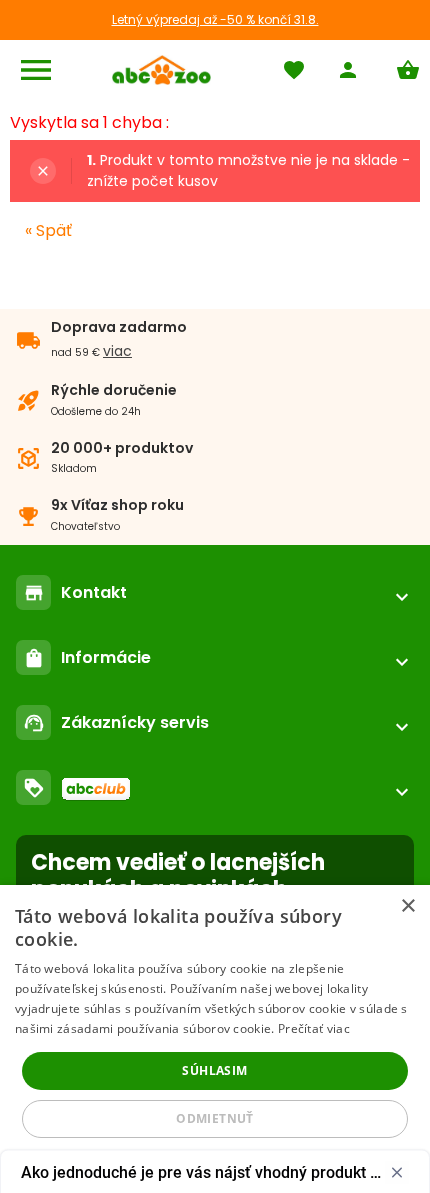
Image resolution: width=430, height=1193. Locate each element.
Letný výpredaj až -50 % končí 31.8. (215, 19)
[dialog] (215, 1039)
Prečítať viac (314, 1028)
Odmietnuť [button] (215, 1118)
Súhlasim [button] (214, 1070)
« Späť (48, 230)
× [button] (407, 906)
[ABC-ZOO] (161, 70)
